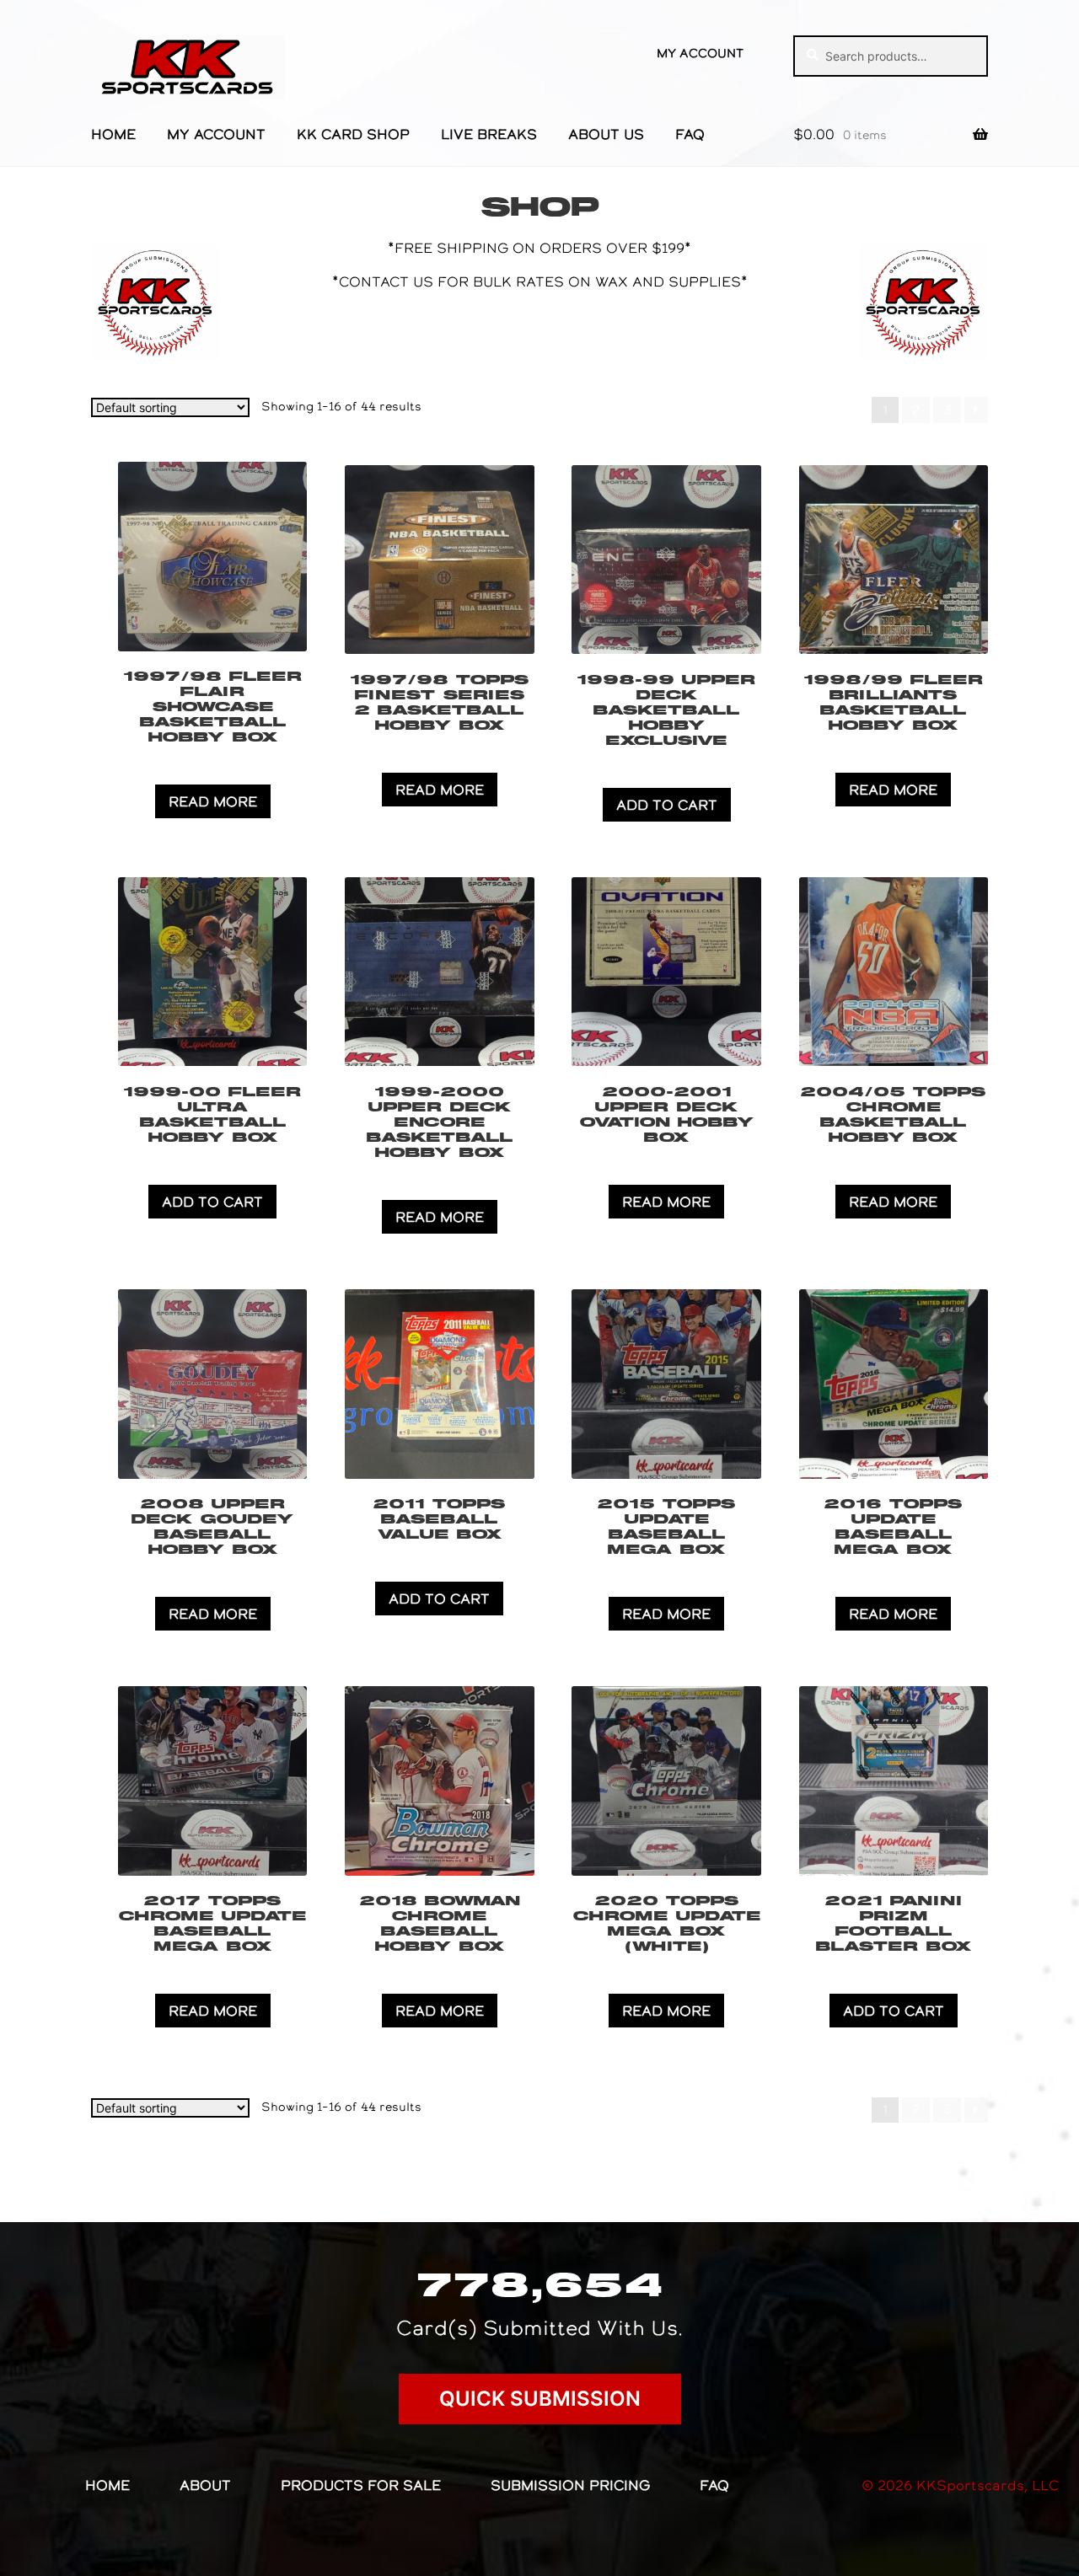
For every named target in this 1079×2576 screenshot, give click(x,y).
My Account (700, 53)
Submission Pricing (570, 2485)
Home (113, 134)
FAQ (690, 134)
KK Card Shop (353, 134)
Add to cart (667, 805)
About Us (606, 134)
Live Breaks (489, 134)
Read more (213, 801)
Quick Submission (540, 2399)
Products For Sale (361, 2485)
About (205, 2485)
